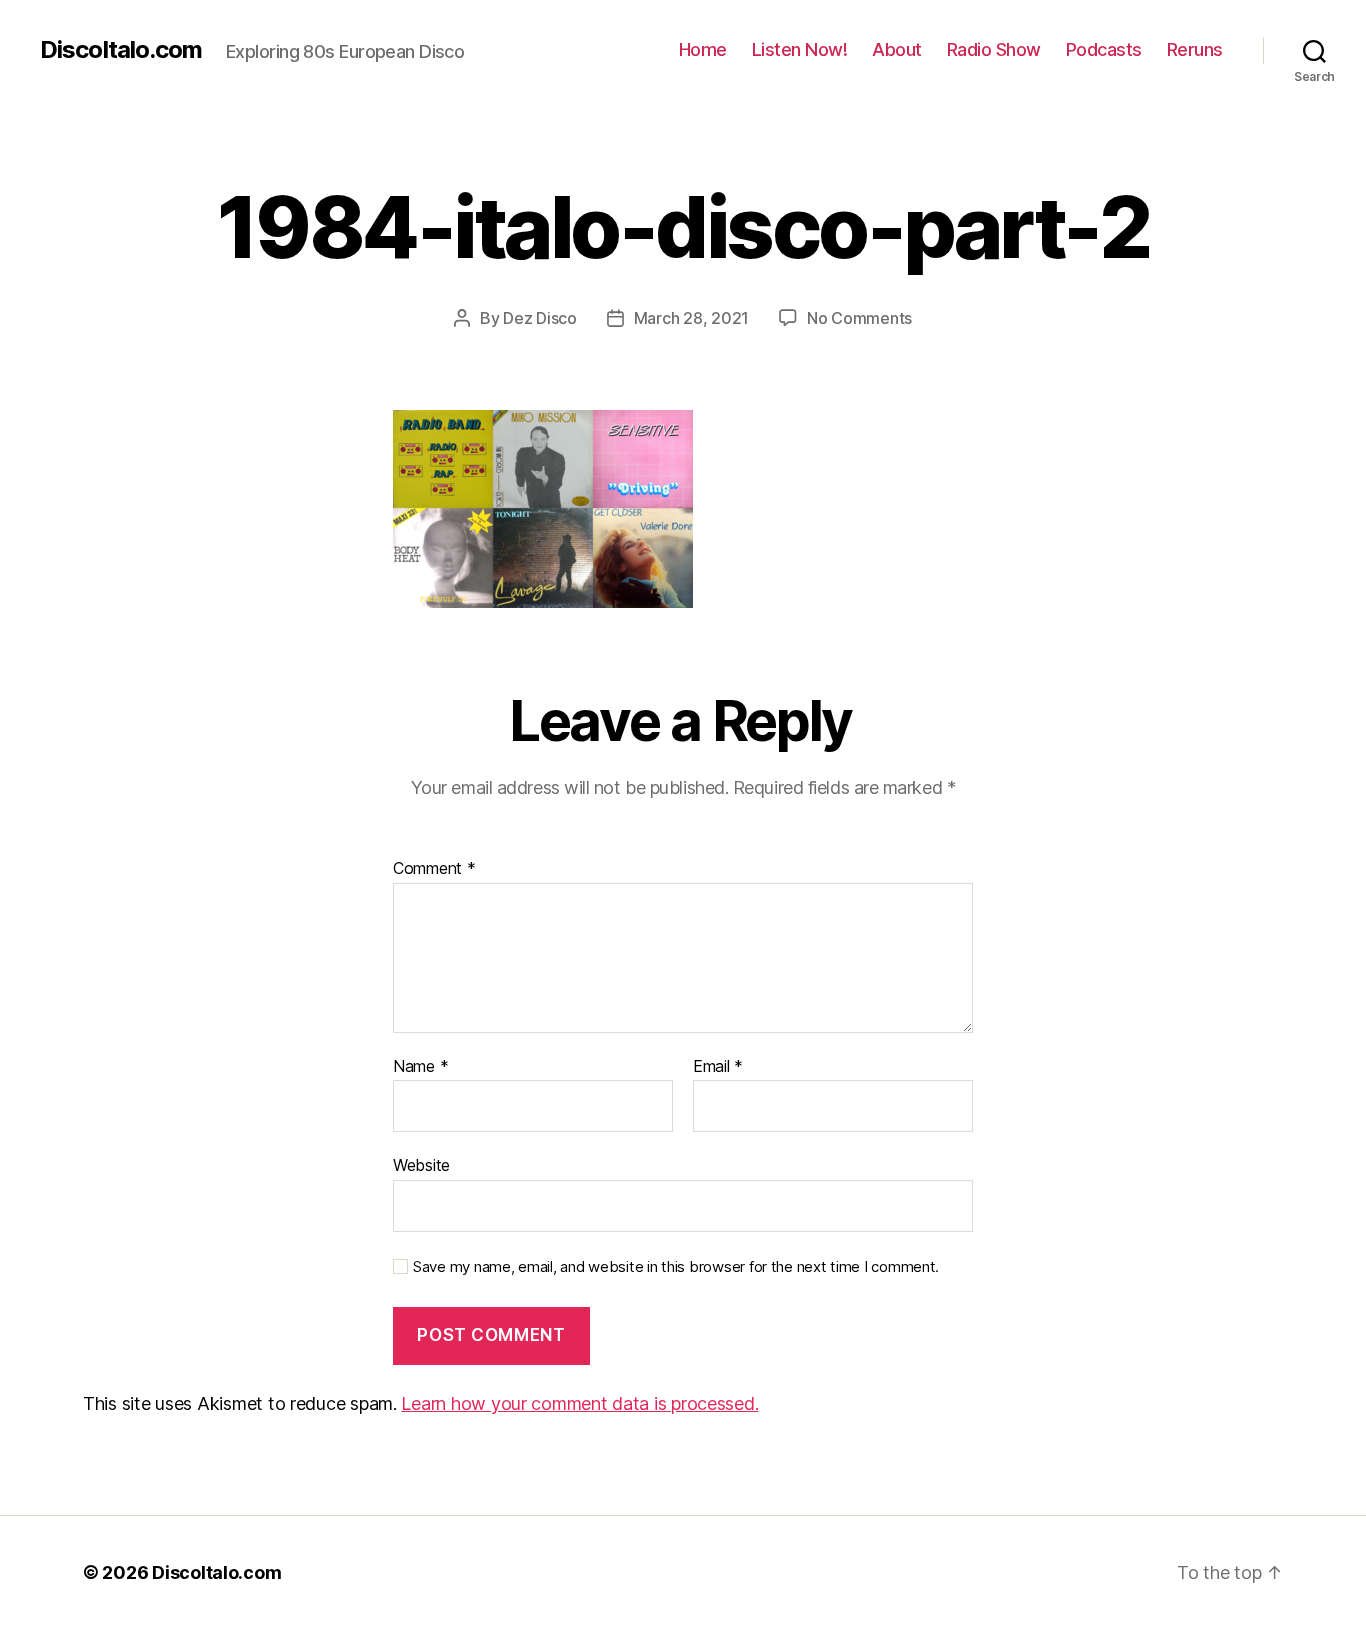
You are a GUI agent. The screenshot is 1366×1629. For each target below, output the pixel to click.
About (897, 49)
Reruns (1195, 49)
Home (703, 49)
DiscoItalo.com (121, 50)
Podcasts (1104, 49)
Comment (434, 869)
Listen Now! (800, 49)
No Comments (859, 318)
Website (421, 1165)
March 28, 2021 (691, 318)
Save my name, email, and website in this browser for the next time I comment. (676, 1267)
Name (420, 1067)
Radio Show (994, 49)
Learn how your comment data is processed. (579, 1403)
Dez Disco (540, 318)
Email (718, 1067)
